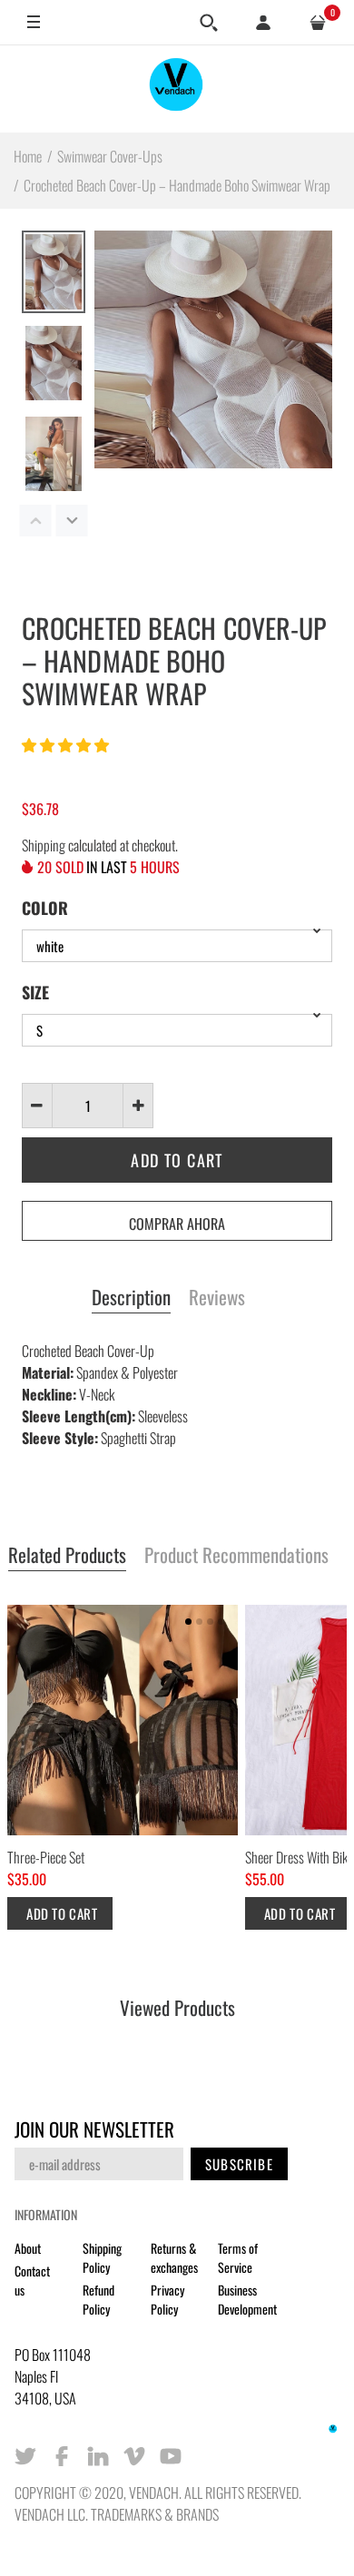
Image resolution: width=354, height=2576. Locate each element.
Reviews (217, 1298)
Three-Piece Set (46, 1857)
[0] (318, 23)
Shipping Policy (102, 2257)
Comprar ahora (177, 1224)
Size (35, 992)
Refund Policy (98, 2299)
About (28, 2248)
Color (45, 908)
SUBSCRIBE (239, 2164)
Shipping (44, 845)
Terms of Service (238, 2257)
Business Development (247, 2299)
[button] (67, 744)
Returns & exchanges (174, 2257)
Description (131, 1298)
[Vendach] (177, 88)
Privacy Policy (167, 2299)
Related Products (67, 1556)
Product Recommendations (236, 1556)
